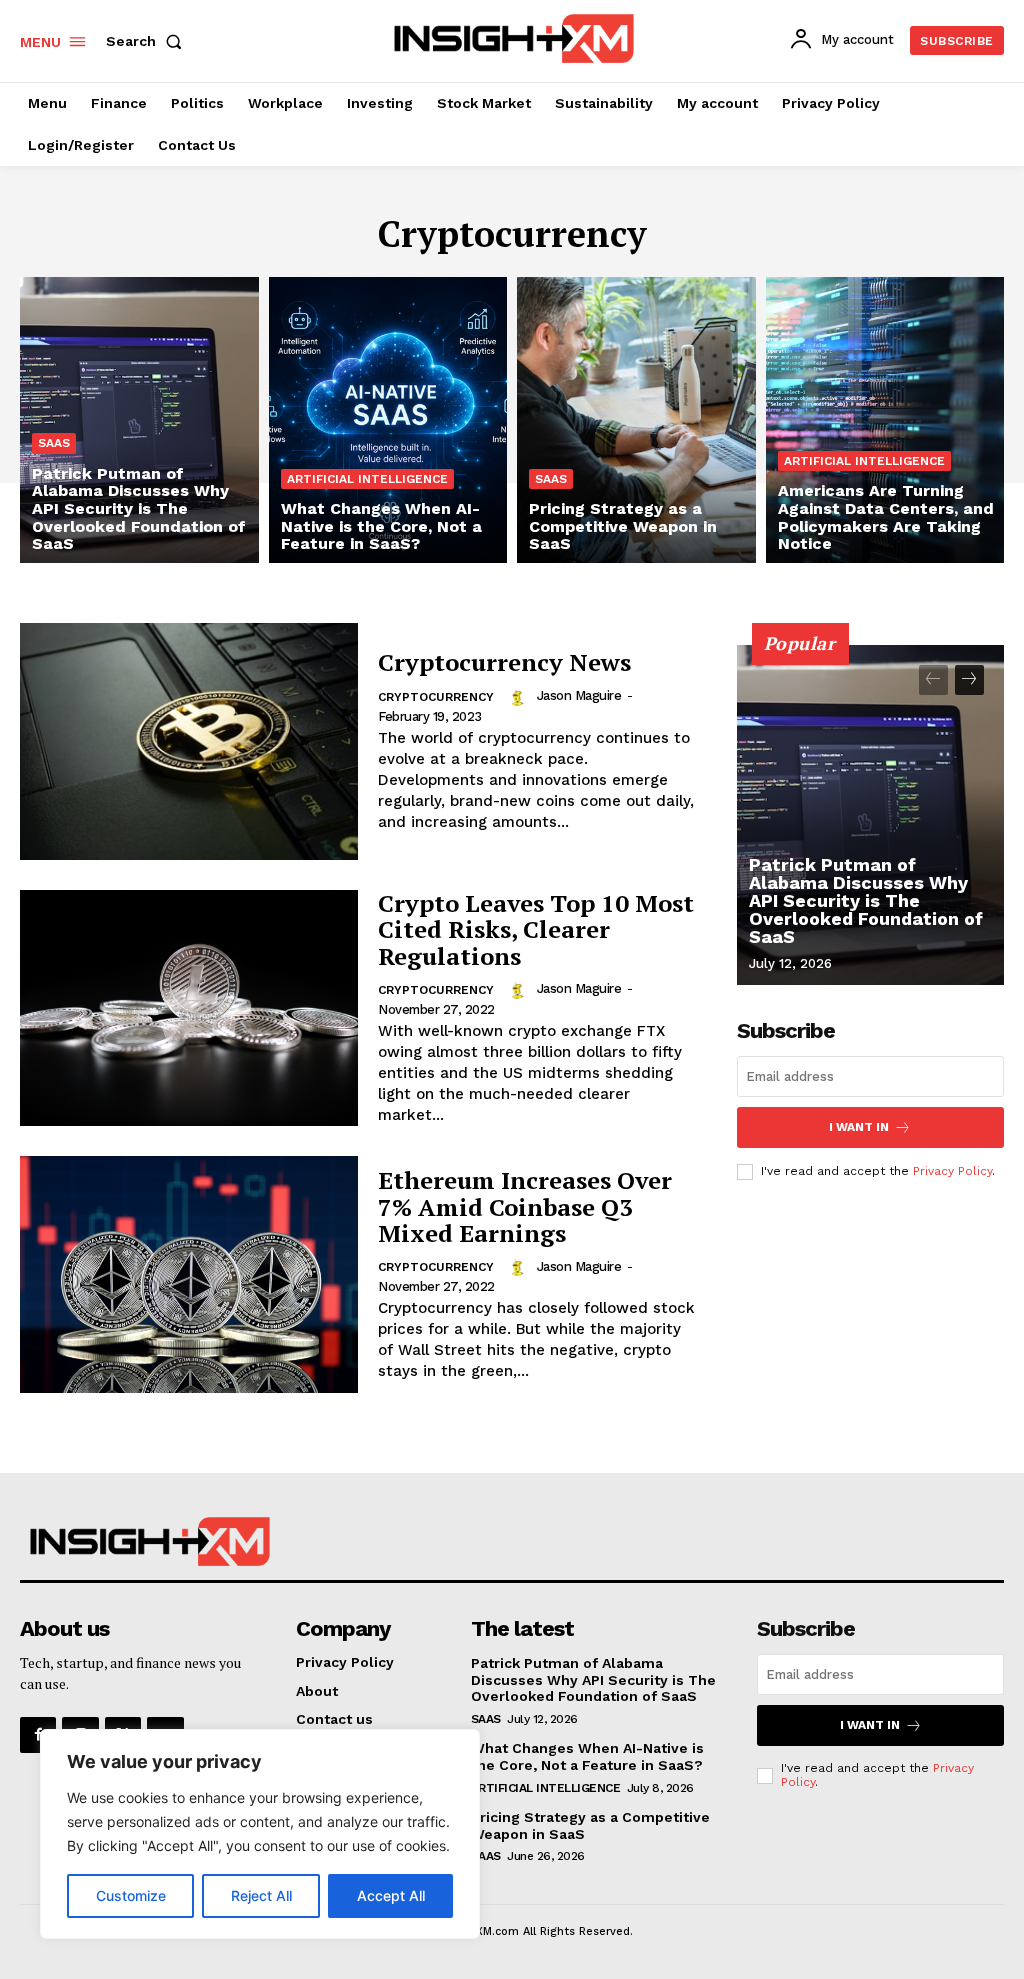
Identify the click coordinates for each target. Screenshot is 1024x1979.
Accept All (391, 1895)
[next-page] (969, 680)
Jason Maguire (579, 695)
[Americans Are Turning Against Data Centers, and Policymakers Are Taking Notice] (885, 420)
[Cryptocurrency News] (189, 741)
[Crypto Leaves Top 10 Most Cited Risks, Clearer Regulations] (189, 1008)
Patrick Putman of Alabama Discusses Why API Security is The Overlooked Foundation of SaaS (866, 900)
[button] (148, 41)
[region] (260, 1834)
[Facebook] (38, 1735)
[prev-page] (933, 680)
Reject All (261, 1895)
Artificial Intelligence (367, 479)
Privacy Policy (952, 1171)
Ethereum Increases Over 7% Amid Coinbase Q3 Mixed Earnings (525, 1206)
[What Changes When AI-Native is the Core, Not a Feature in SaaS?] (388, 420)
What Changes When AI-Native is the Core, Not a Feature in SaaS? (587, 1756)
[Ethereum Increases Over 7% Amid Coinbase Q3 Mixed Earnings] (189, 1274)
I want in (859, 1127)
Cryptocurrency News (504, 662)
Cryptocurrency (436, 697)
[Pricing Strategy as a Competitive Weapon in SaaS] (636, 420)
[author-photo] (520, 696)
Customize (131, 1895)
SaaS (54, 443)
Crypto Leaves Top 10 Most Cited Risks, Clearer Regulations (536, 929)
